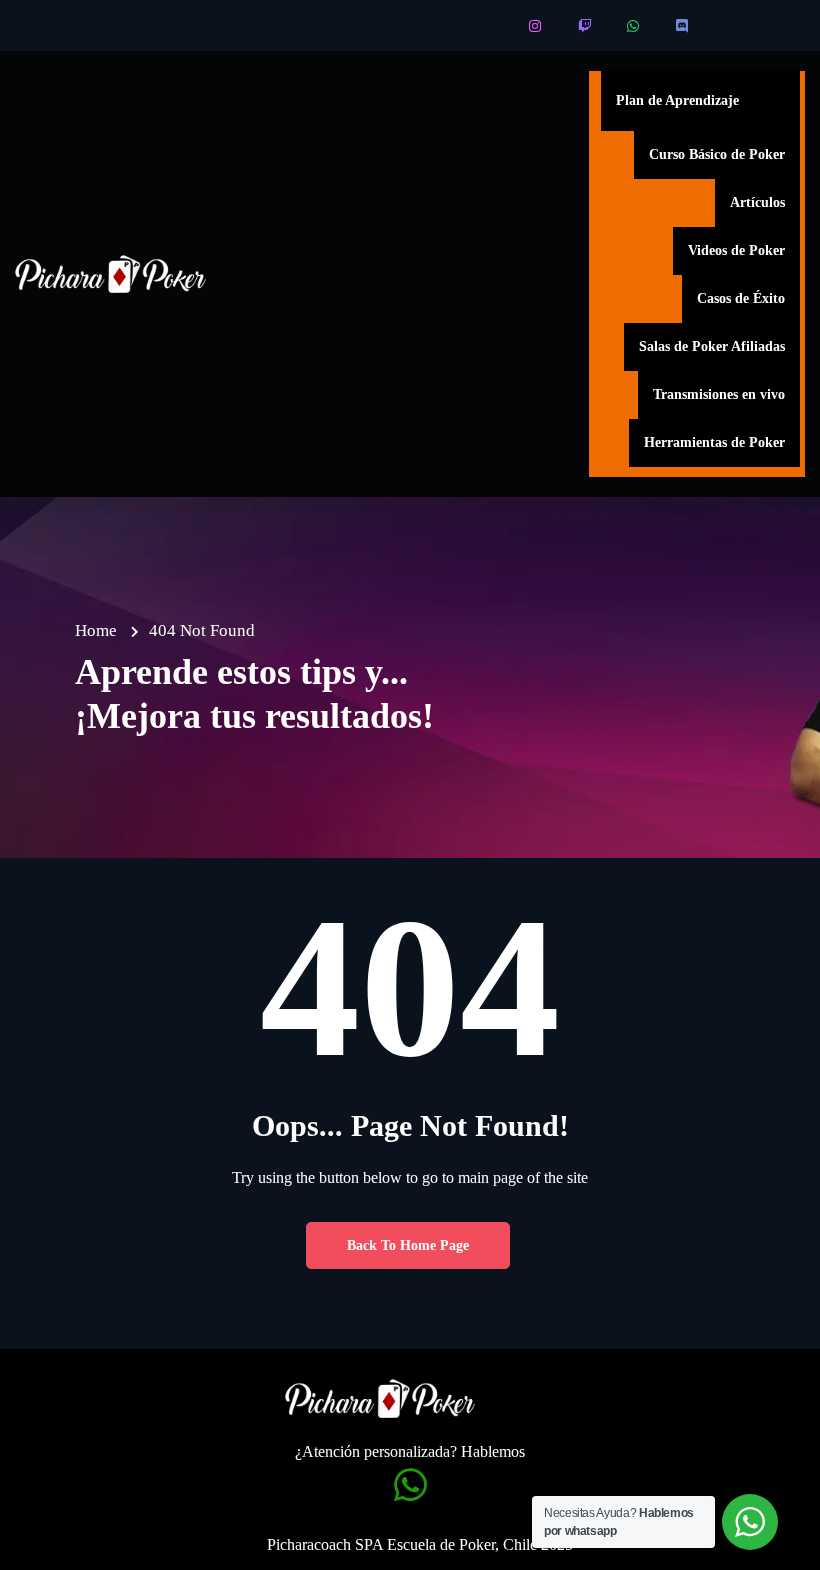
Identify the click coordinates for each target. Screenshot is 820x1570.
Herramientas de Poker (714, 442)
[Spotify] (732, 26)
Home (96, 630)
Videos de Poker (736, 250)
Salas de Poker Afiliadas (712, 346)
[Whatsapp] (634, 26)
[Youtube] (487, 26)
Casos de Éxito (741, 298)
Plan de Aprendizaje (677, 100)
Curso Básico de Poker (717, 154)
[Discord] (683, 26)
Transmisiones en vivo (719, 394)
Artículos (757, 202)
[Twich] (585, 26)
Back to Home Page (408, 1245)
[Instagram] (536, 26)
